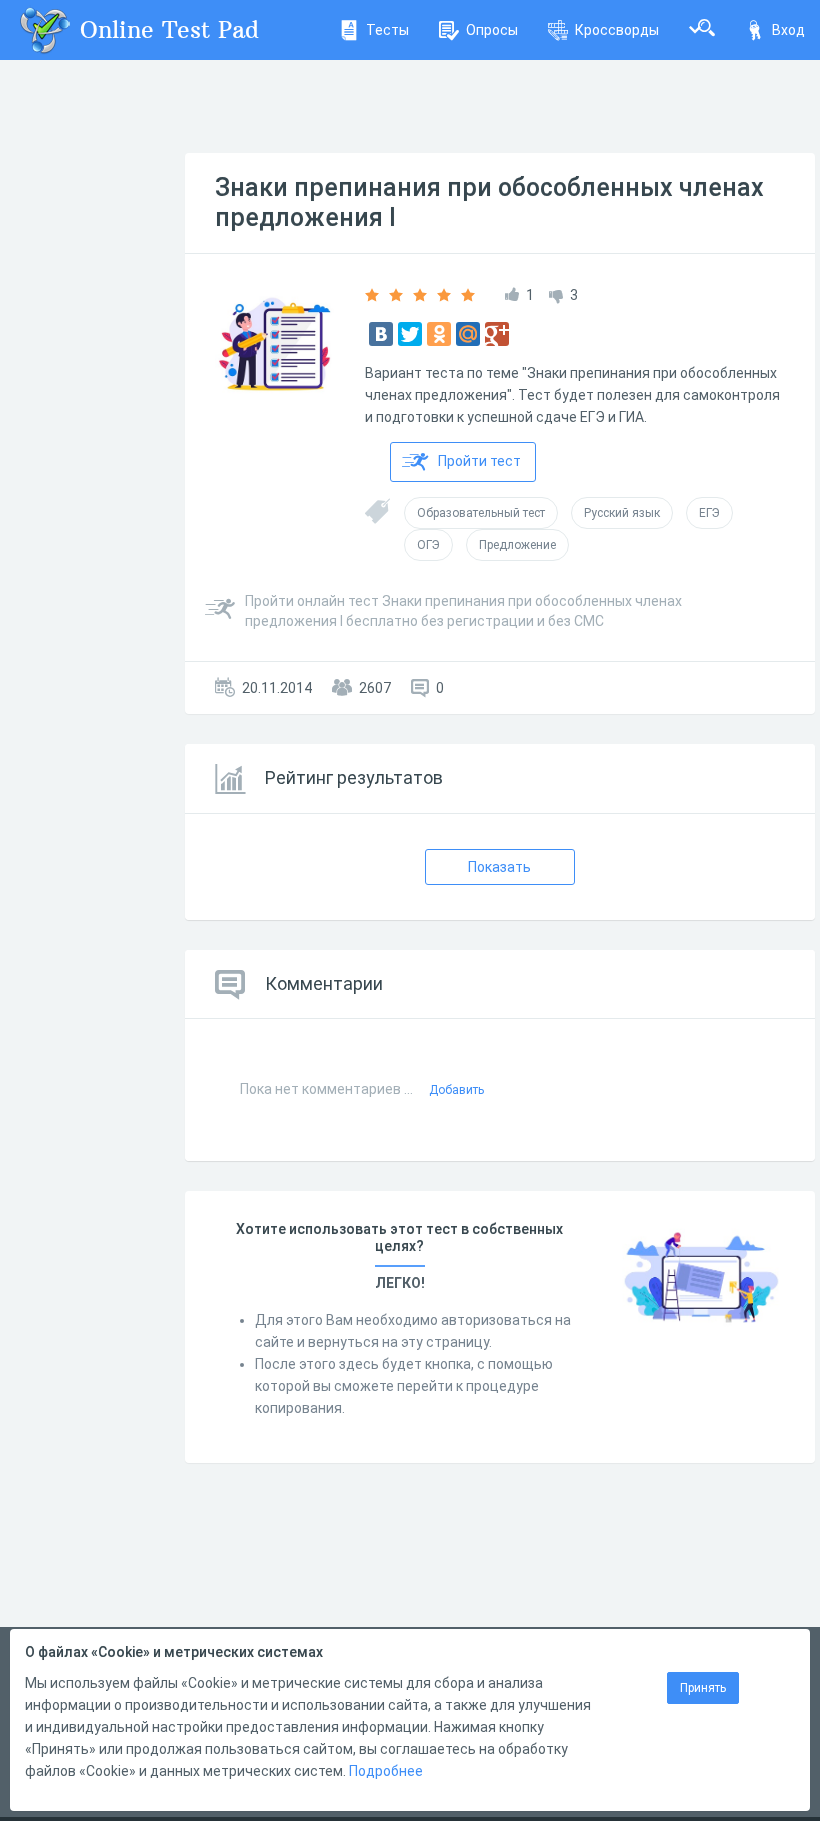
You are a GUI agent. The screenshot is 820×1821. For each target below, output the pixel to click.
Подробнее (386, 1771)
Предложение (517, 545)
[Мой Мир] (468, 334)
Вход (788, 30)
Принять (703, 1688)
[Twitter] (410, 334)
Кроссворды (617, 30)
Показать (499, 867)
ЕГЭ (709, 513)
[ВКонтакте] (381, 334)
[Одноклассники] (439, 334)
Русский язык (622, 513)
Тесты (387, 30)
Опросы (492, 30)
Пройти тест (479, 461)
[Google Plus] (497, 334)
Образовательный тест (481, 513)
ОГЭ (428, 545)
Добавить (456, 1090)
